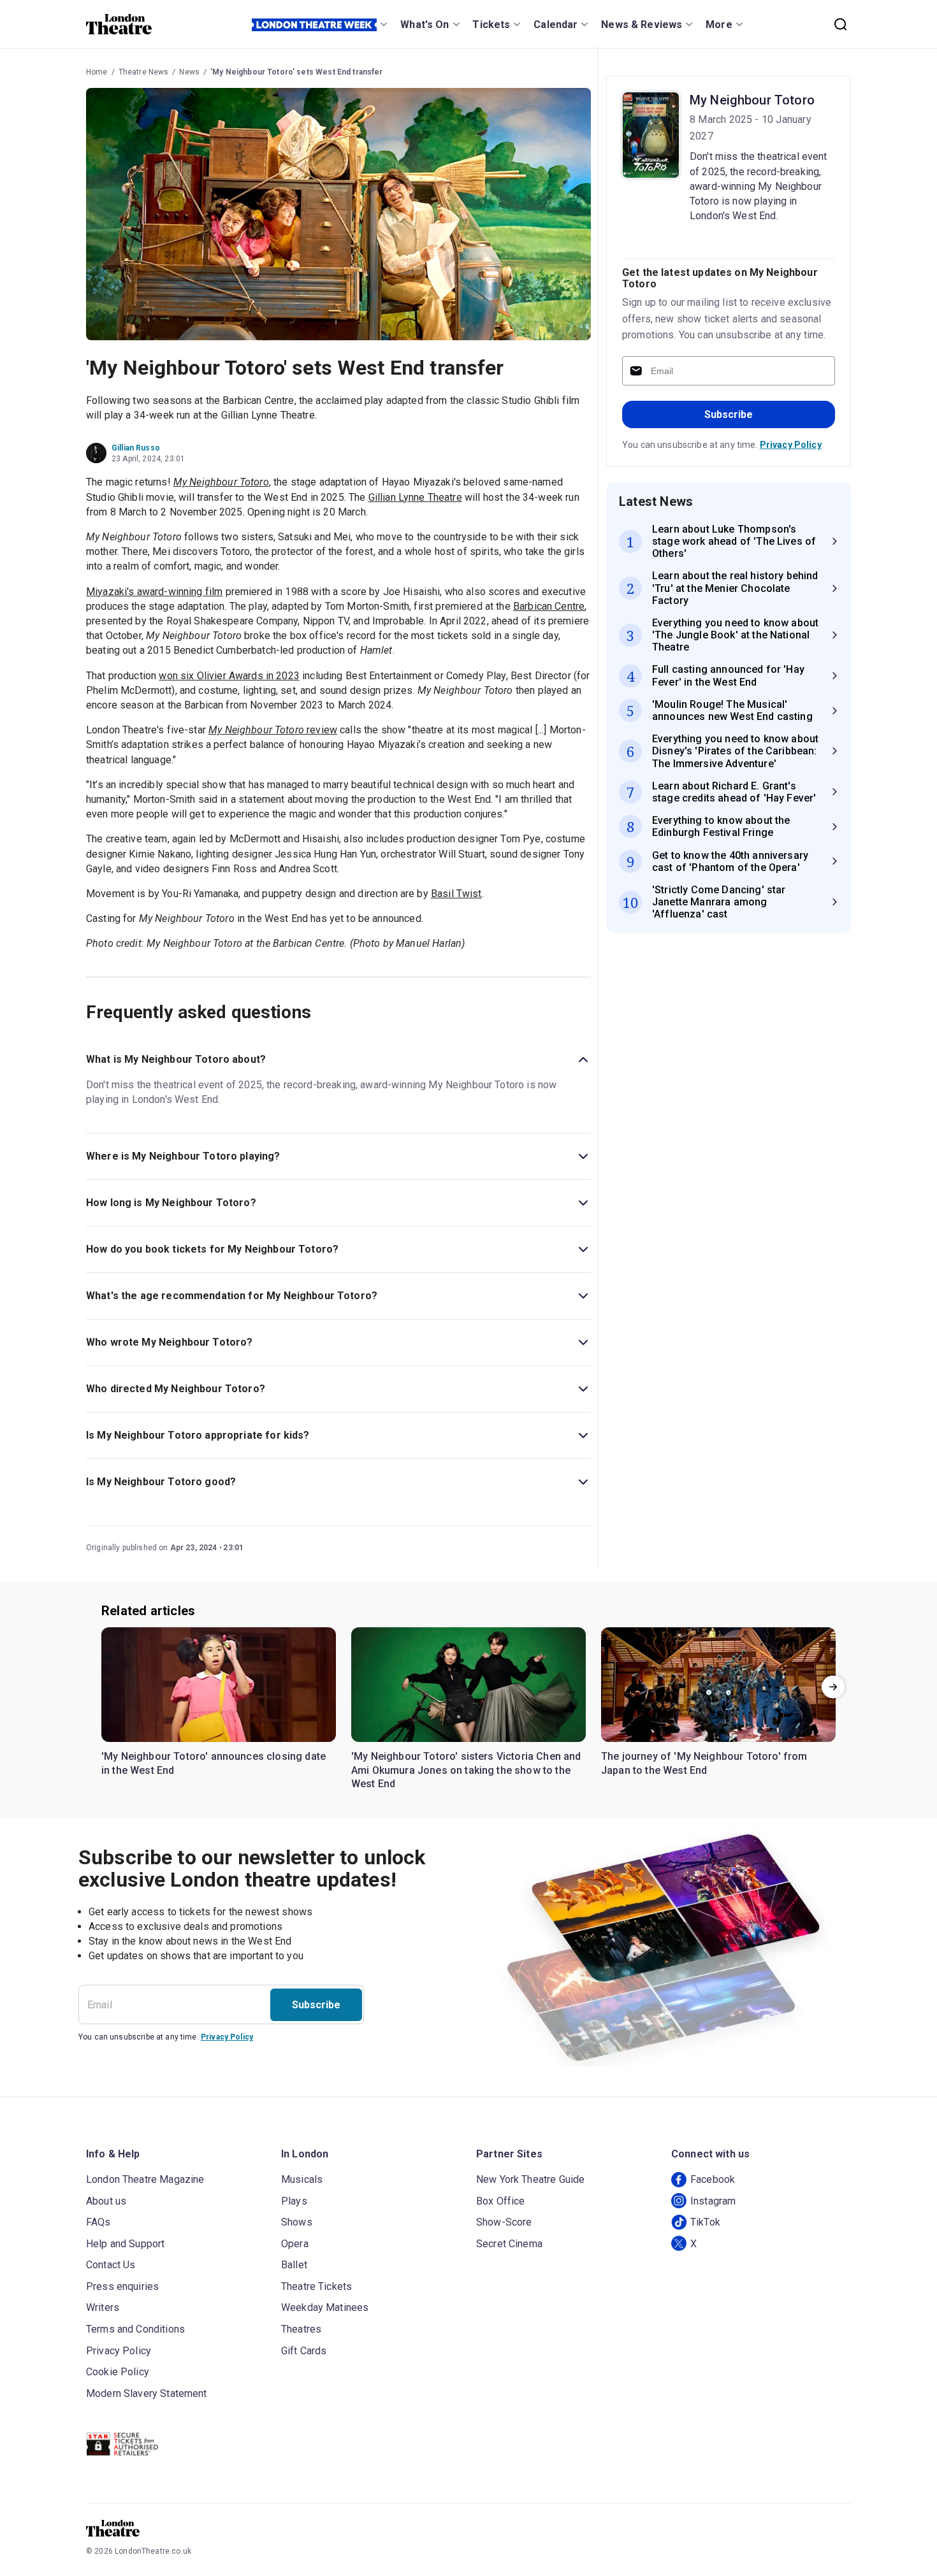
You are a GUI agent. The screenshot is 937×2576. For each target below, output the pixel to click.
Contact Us (111, 2265)
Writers (103, 2307)
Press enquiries (122, 2286)
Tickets (491, 25)
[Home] (119, 24)
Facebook (713, 2179)
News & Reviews (642, 25)
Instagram (713, 2201)
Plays (294, 2201)
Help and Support (125, 2244)
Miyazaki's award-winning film (154, 592)
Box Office (501, 2201)
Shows (297, 2222)
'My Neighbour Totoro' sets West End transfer (297, 72)
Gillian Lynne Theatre (415, 497)
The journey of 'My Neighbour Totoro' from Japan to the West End (704, 1763)
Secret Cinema (509, 2244)
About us (106, 2201)
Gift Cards (304, 2351)
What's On (425, 25)
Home (97, 72)
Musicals (302, 2179)
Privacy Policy (791, 445)
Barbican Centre (549, 606)
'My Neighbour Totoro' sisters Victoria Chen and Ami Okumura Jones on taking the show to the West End (466, 1770)
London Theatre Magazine (145, 2179)
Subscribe (729, 414)
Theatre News (144, 72)
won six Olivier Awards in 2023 (229, 676)
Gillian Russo (136, 448)
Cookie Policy (118, 2372)
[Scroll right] (833, 1687)
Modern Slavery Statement (147, 2393)
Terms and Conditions (135, 2329)
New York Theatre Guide (530, 2179)
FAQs (98, 2222)
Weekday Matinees (325, 2307)
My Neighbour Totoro (752, 100)
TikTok (705, 2222)
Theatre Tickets (316, 2286)
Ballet (294, 2265)
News (189, 72)
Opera (295, 2244)
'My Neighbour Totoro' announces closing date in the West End (214, 1763)
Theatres (301, 2329)
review (273, 730)
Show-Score (504, 2222)
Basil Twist (456, 894)
